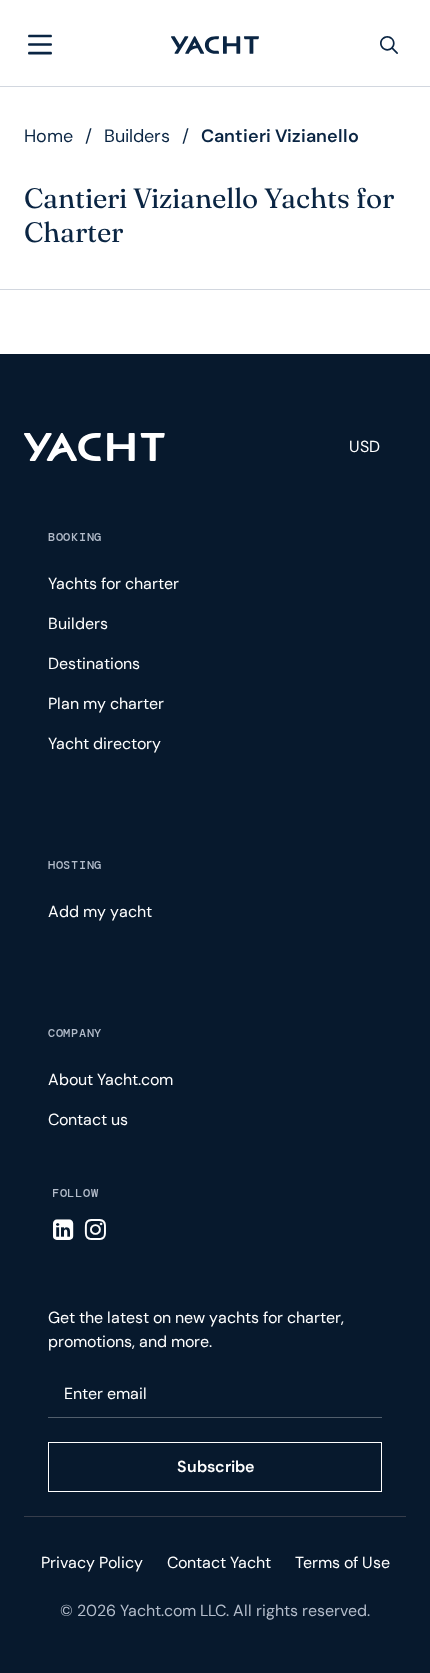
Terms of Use (342, 1562)
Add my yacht (100, 911)
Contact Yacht (219, 1562)
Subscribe (215, 1466)
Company (75, 1033)
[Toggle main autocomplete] (389, 45)
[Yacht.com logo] (94, 447)
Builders (137, 136)
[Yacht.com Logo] (215, 45)
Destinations (94, 663)
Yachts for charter (113, 583)
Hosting (75, 865)
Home (48, 136)
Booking (75, 537)
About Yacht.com (110, 1079)
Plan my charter (106, 703)
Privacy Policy (92, 1562)
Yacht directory (104, 743)
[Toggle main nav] (40, 45)
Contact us (88, 1119)
